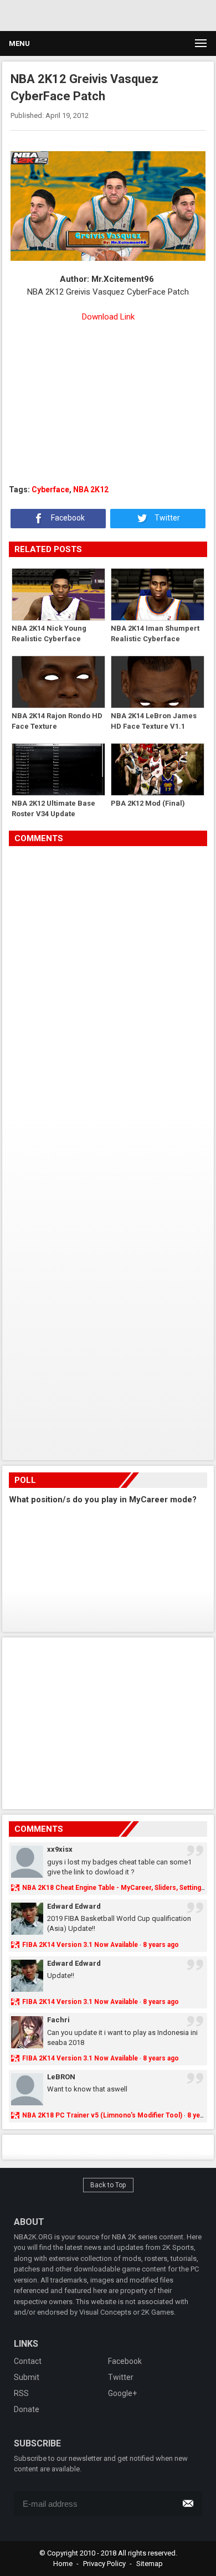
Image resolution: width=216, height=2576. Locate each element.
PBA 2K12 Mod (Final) (148, 803)
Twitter (166, 518)
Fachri (58, 2020)
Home (63, 2564)
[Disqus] (108, 1002)
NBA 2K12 (91, 490)
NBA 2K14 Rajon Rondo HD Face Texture (57, 721)
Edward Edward (74, 1906)
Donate (27, 2409)
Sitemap (150, 2564)
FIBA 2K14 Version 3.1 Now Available (80, 1945)
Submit (27, 2377)
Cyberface (50, 490)
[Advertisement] (105, 14)
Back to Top (108, 2185)
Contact (28, 2361)
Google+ (122, 2393)
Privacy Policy (104, 2564)
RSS (21, 2393)
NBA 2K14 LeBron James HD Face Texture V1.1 (154, 721)
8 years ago (161, 1945)
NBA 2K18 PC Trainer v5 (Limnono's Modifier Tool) (102, 2115)
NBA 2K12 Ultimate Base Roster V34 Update (53, 809)
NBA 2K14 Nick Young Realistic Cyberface (49, 634)
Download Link (108, 317)
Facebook (67, 518)
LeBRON (61, 2077)
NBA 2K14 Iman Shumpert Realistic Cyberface (155, 634)
